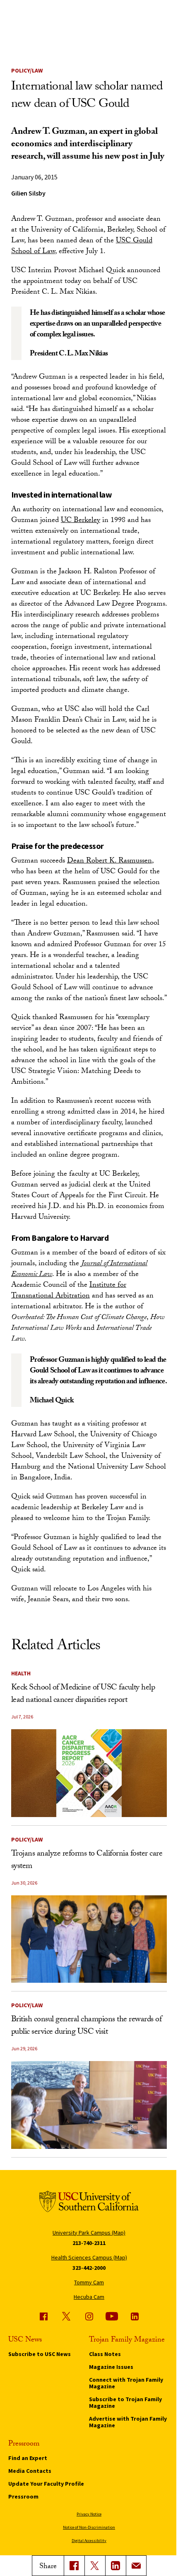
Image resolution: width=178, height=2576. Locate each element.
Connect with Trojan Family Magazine (126, 2383)
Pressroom (23, 2496)
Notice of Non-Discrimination (89, 2527)
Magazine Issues (111, 2367)
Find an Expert (28, 2458)
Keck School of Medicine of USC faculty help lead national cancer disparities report (83, 1694)
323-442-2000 (89, 2268)
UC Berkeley (81, 521)
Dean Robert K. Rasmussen (109, 861)
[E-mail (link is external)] (136, 2566)
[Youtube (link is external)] (112, 2316)
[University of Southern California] (89, 2203)
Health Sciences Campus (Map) (89, 2257)
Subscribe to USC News (40, 2354)
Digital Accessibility (89, 2541)
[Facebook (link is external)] (43, 2316)
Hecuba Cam (89, 2297)
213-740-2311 (89, 2243)
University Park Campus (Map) (89, 2233)
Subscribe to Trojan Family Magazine (125, 2402)
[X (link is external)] (95, 2566)
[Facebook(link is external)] (74, 2566)
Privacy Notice (89, 2514)
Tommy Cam (89, 2282)
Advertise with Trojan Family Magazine (128, 2422)
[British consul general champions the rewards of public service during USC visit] (89, 2105)
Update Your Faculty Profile (46, 2484)
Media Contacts (30, 2471)
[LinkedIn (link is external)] (115, 2566)
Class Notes (105, 2354)
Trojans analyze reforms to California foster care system (87, 1861)
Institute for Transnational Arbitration (69, 1291)
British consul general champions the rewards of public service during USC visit (87, 2026)
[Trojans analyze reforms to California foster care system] (89, 1939)
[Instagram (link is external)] (89, 2316)
